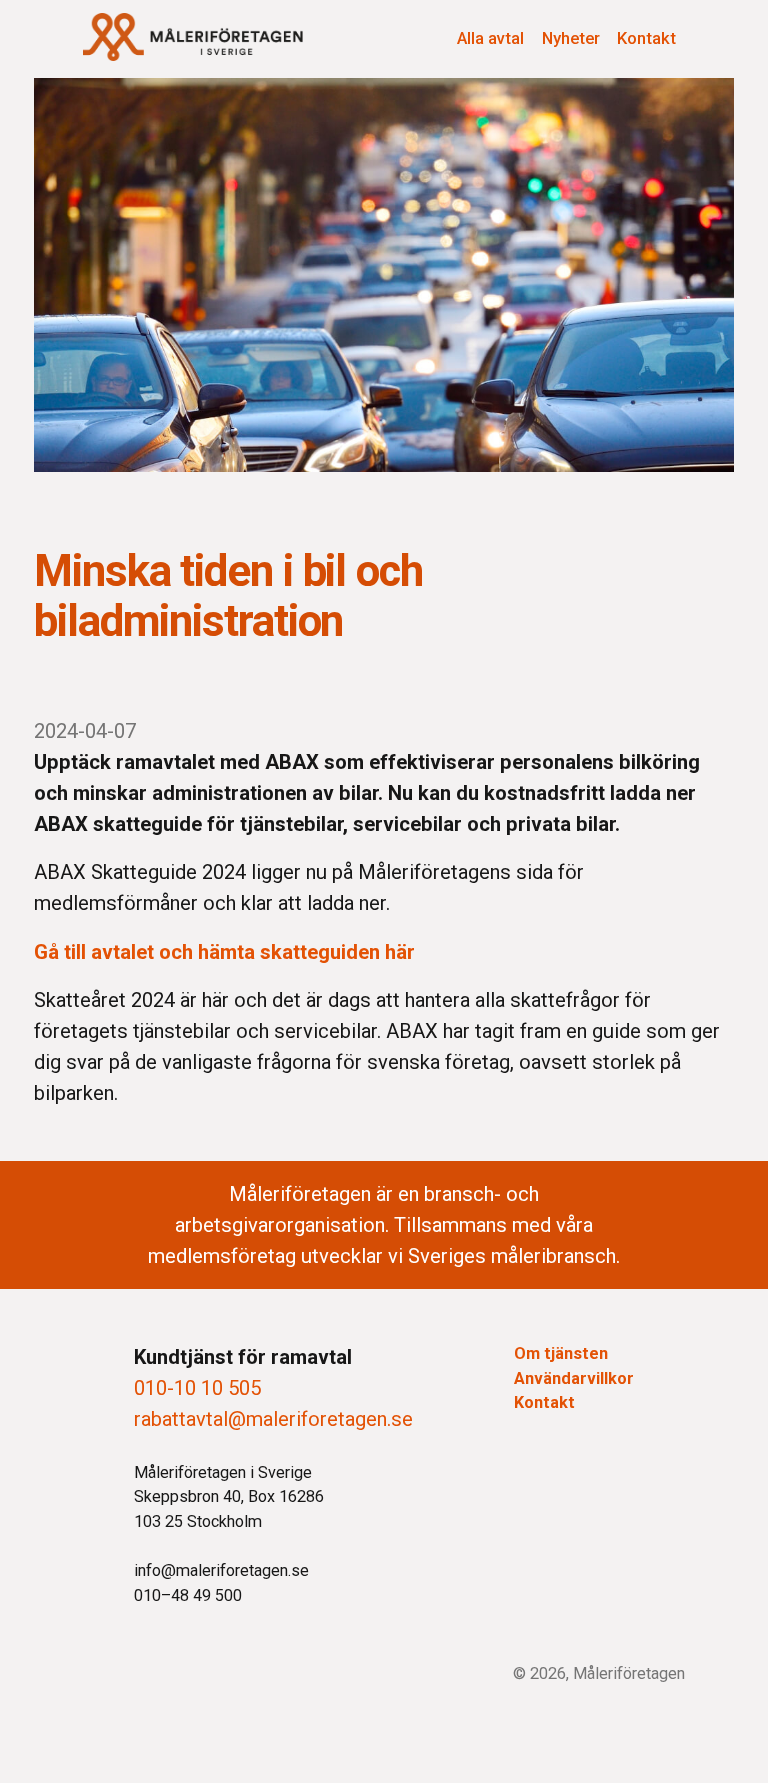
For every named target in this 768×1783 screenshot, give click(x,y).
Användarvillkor (574, 1378)
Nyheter (571, 38)
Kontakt (646, 38)
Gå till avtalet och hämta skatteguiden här (227, 952)
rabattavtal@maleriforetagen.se (273, 1419)
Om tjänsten (561, 1353)
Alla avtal (490, 38)
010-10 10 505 (197, 1388)
